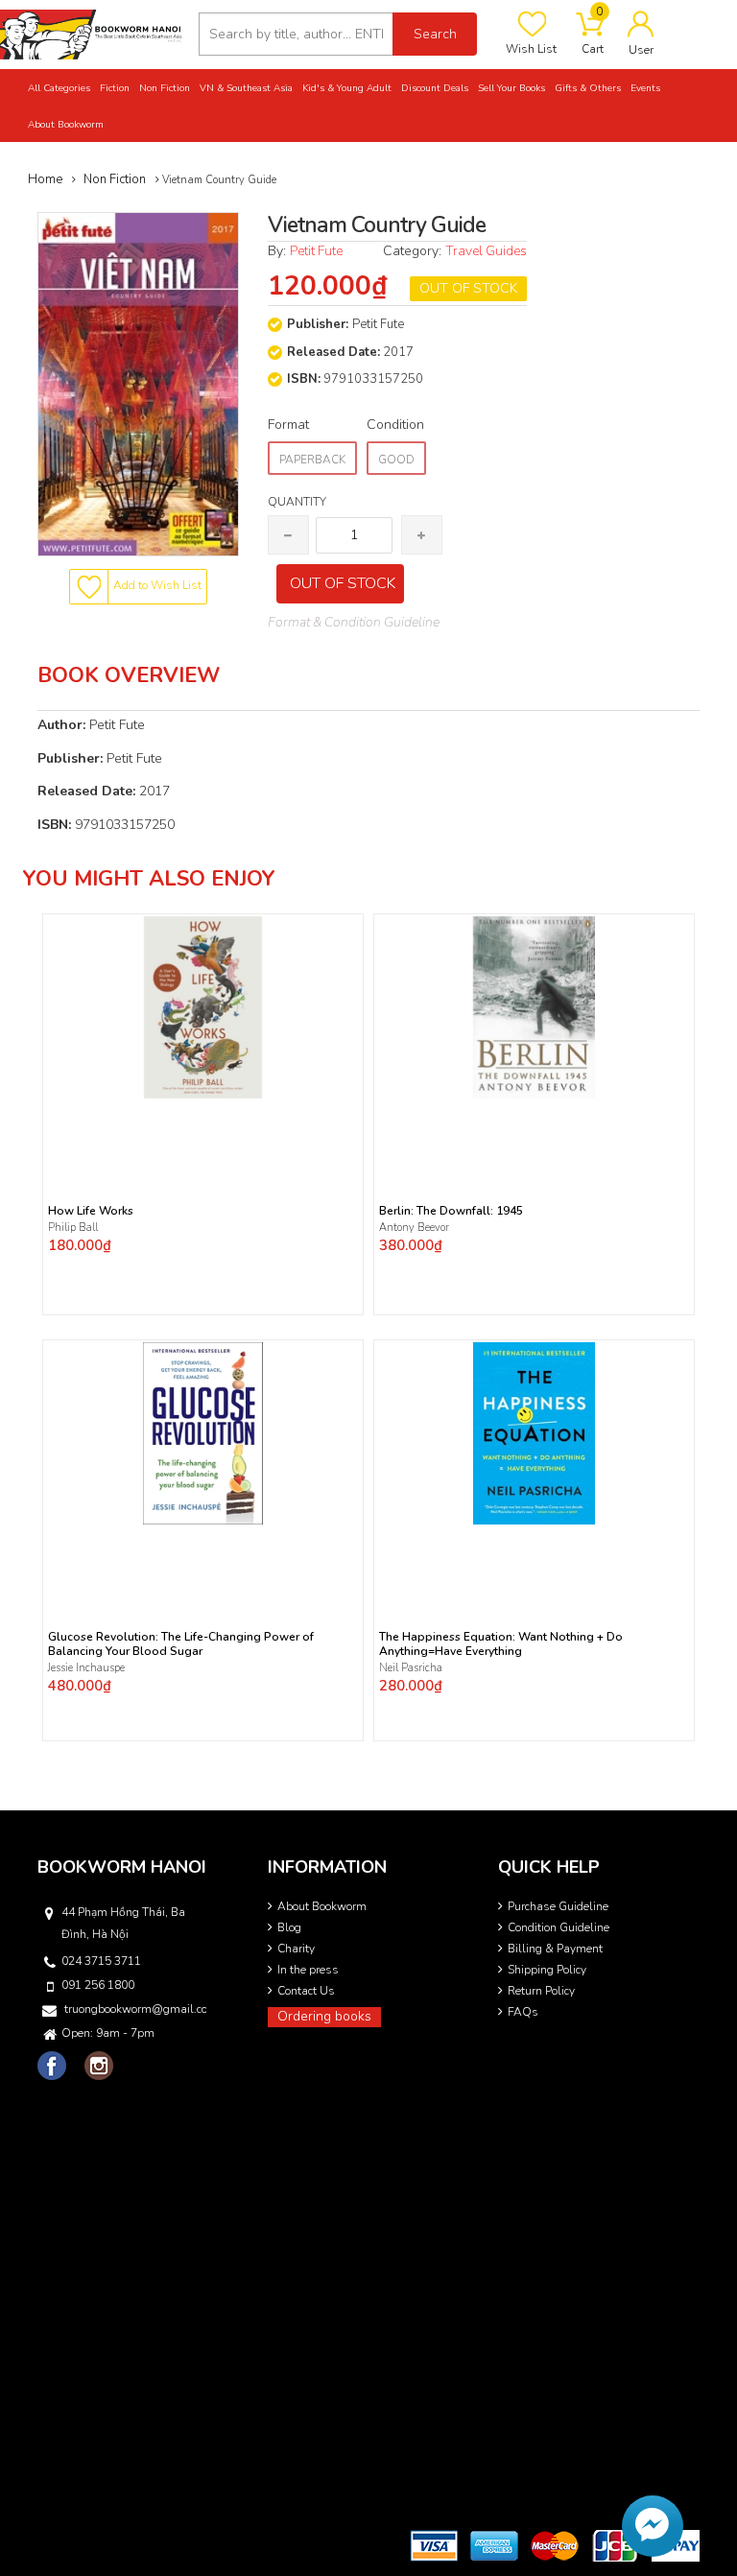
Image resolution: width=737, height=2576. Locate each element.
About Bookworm (322, 1906)
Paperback (312, 460)
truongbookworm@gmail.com (135, 2009)
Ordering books (324, 2016)
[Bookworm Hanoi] (92, 33)
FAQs (523, 2012)
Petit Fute (316, 251)
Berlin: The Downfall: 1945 (451, 1211)
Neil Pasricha (412, 1668)
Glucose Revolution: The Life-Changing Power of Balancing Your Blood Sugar (181, 1644)
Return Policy (541, 1991)
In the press (308, 1970)
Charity (296, 1949)
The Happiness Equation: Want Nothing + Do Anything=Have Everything (501, 1644)
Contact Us (306, 1991)
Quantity (297, 502)
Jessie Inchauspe (86, 1668)
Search (435, 34)
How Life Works (91, 1211)
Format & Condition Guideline (354, 622)
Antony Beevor (416, 1228)
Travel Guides (486, 251)
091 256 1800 (98, 1985)
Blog (289, 1927)
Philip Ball (73, 1228)
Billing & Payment (555, 1949)
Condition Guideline (559, 1927)
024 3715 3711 (101, 1961)
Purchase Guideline (558, 1906)
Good (396, 460)
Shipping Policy (547, 1970)
